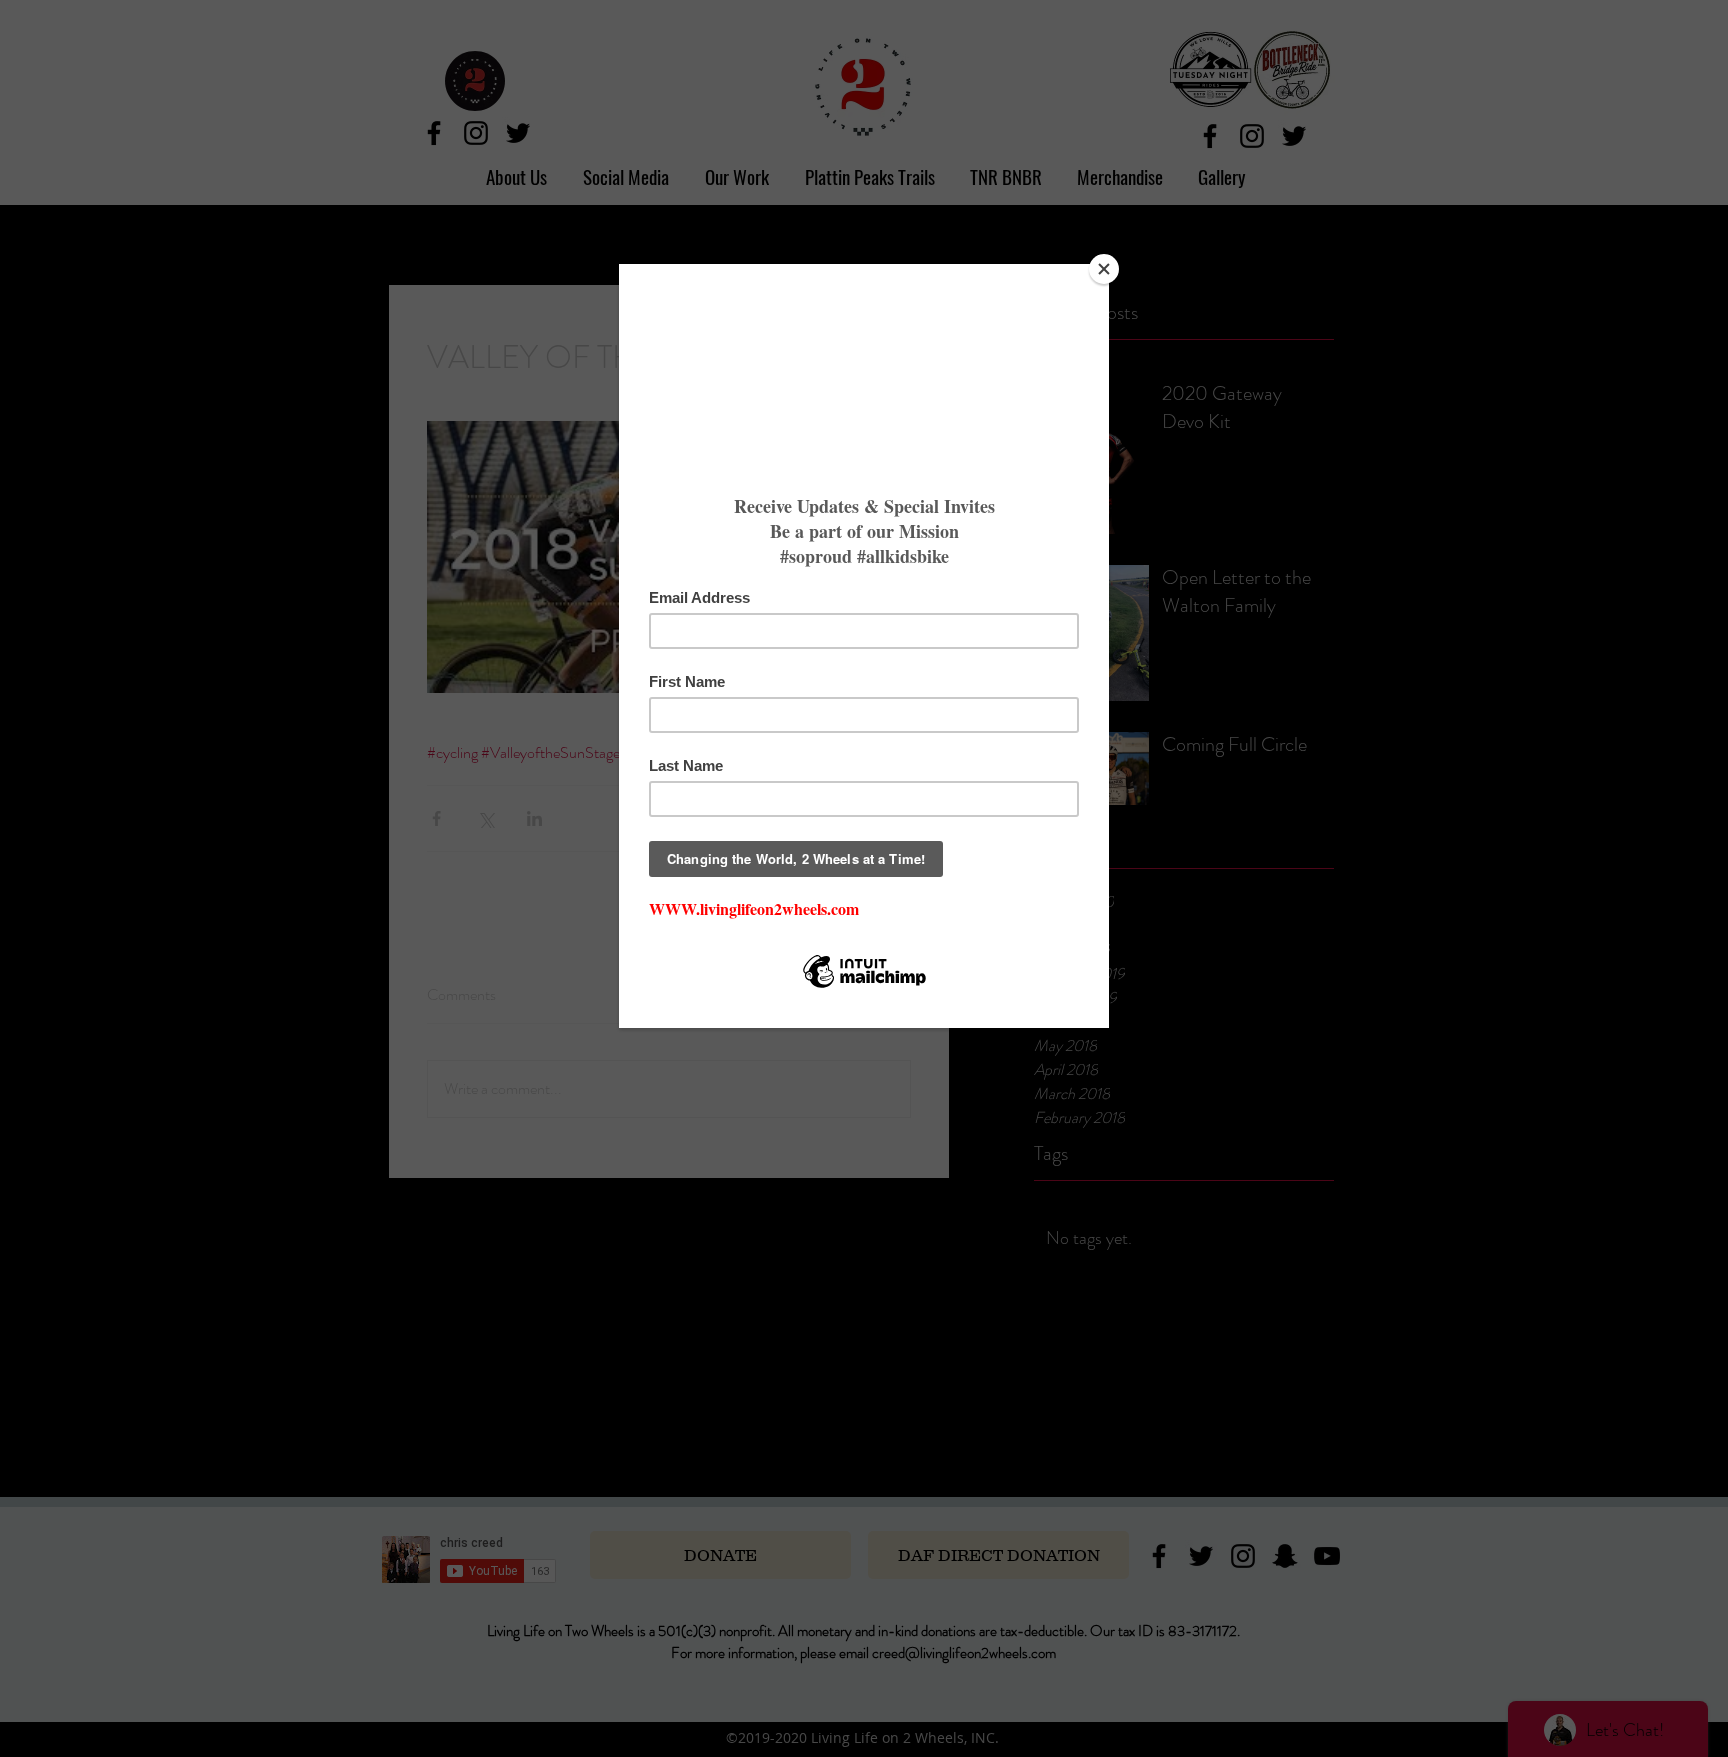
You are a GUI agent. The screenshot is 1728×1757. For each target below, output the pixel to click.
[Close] (1104, 269)
